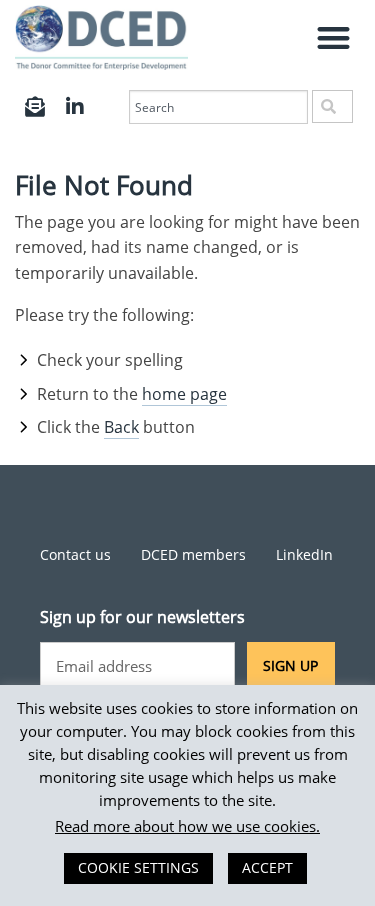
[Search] (332, 106)
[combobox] (218, 107)
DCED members (193, 554)
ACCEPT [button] (267, 867)
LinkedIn (304, 554)
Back (121, 427)
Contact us (75, 554)
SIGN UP (290, 665)
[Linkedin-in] (75, 107)
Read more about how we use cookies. (187, 826)
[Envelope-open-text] (35, 107)
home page (184, 394)
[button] (334, 37)
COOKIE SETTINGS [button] (138, 867)
